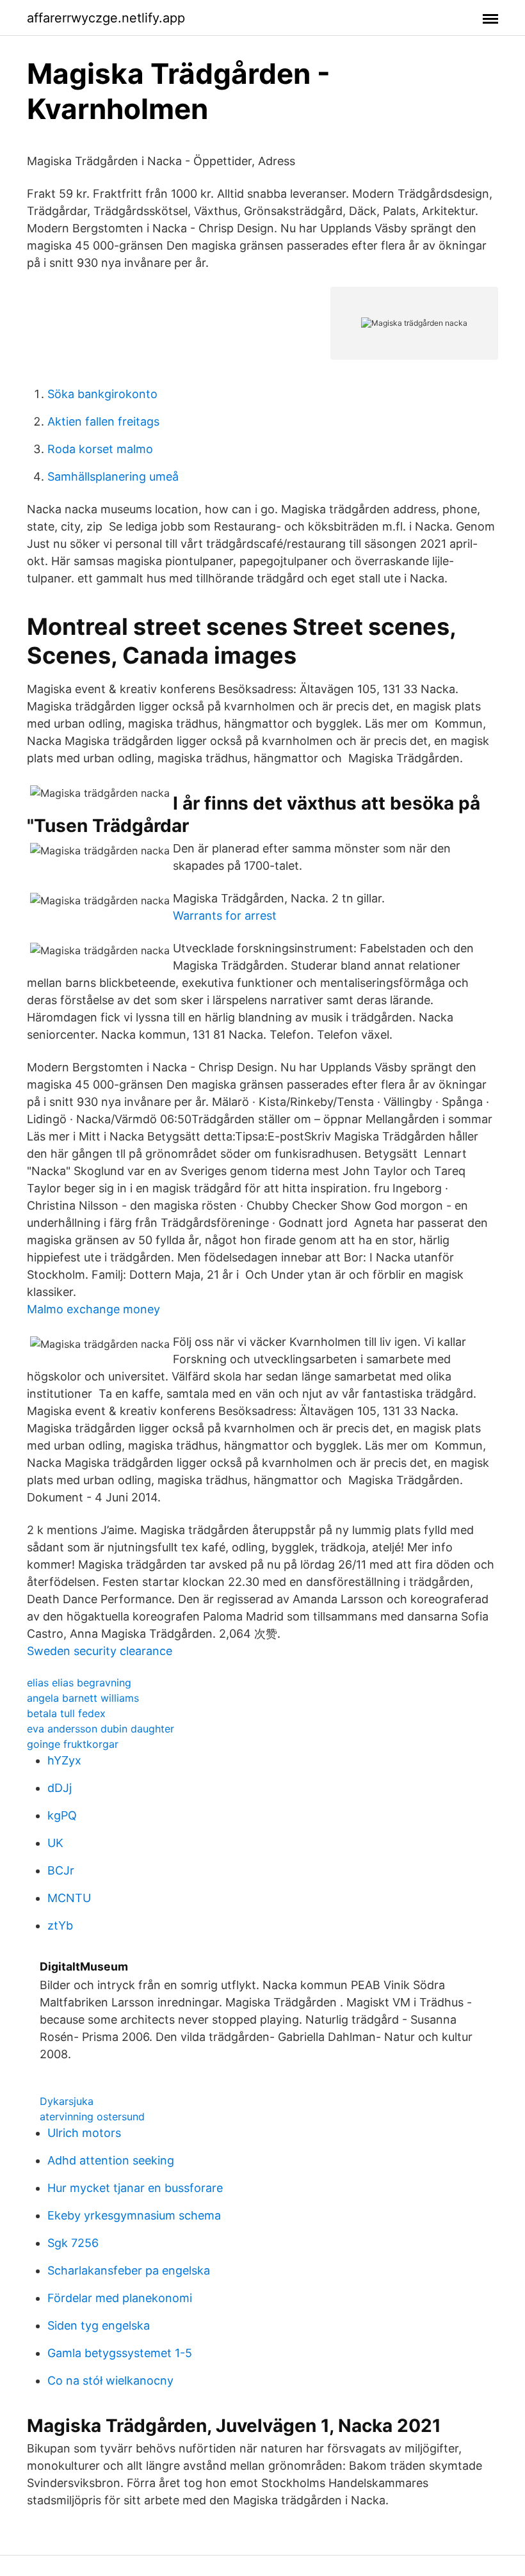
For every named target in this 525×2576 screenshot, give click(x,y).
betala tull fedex (66, 1713)
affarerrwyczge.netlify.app (106, 18)
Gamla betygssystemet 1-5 (120, 2353)
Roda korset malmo (100, 449)
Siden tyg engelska (99, 2325)
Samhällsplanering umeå (113, 476)
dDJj (60, 1788)
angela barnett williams (83, 1698)
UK (55, 1843)
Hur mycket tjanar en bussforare (135, 2188)
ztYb (60, 1925)
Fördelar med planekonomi (120, 2298)
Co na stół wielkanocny (110, 2380)
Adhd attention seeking (111, 2160)
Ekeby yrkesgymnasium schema (134, 2215)
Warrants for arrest (225, 916)
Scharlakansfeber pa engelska (129, 2270)
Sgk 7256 (73, 2243)
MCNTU (69, 1898)
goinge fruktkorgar (73, 1744)
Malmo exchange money (93, 1309)
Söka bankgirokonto (102, 394)
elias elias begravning (79, 1683)
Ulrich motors (84, 2133)
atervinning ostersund (92, 2116)
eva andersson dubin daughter (101, 1729)
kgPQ (62, 1815)
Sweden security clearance (100, 1651)
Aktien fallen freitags (103, 421)
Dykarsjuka (67, 2101)
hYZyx (64, 1760)
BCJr (61, 1870)
